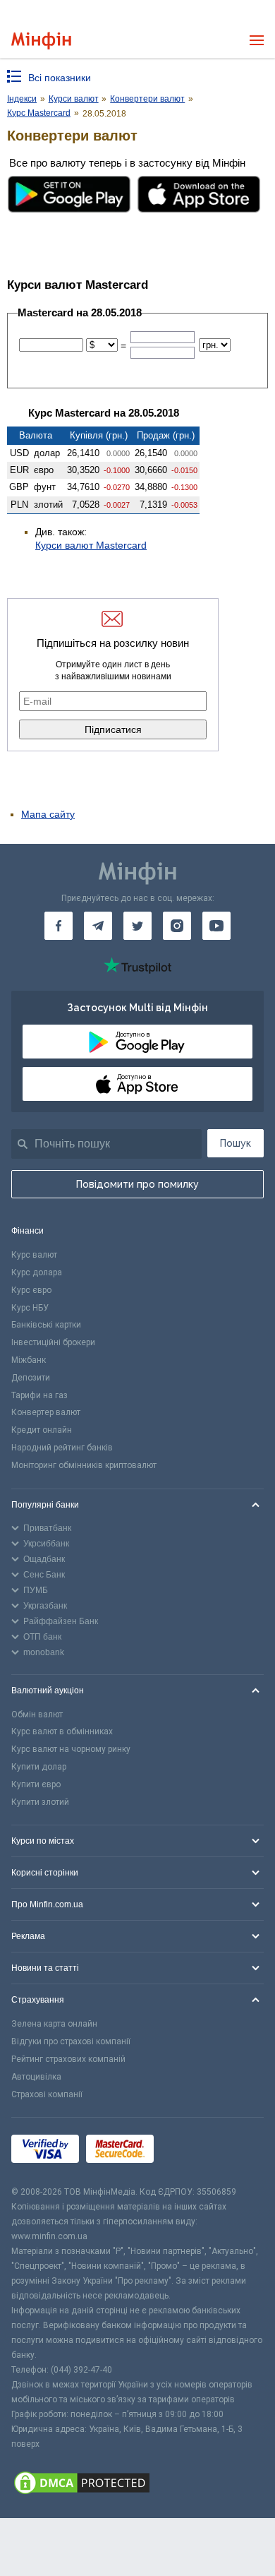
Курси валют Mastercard (91, 545)
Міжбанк (29, 1360)
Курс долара (37, 1272)
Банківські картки (46, 1325)
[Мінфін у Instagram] (177, 926)
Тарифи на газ (39, 1395)
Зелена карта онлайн (54, 2024)
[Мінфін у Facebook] (59, 926)
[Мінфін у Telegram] (98, 926)
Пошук (236, 1143)
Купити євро (36, 1784)
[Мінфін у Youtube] (216, 926)
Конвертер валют (46, 1412)
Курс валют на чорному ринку (71, 1749)
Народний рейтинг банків (62, 1448)
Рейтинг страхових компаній (68, 2059)
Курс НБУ (30, 1308)
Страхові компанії (47, 2094)
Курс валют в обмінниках (62, 1731)
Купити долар (39, 1767)
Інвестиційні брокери (53, 1342)
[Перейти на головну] (41, 41)
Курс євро (31, 1290)
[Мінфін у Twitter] (137, 926)
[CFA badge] (192, 2151)
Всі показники (60, 78)
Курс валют (34, 1255)
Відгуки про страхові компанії (71, 2041)
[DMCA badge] (137, 2485)
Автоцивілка (36, 2077)
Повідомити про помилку (137, 1184)
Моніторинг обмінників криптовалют (84, 1465)
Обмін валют (37, 1715)
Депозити (31, 1378)
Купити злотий (40, 1802)
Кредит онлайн (42, 1430)
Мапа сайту (48, 814)
